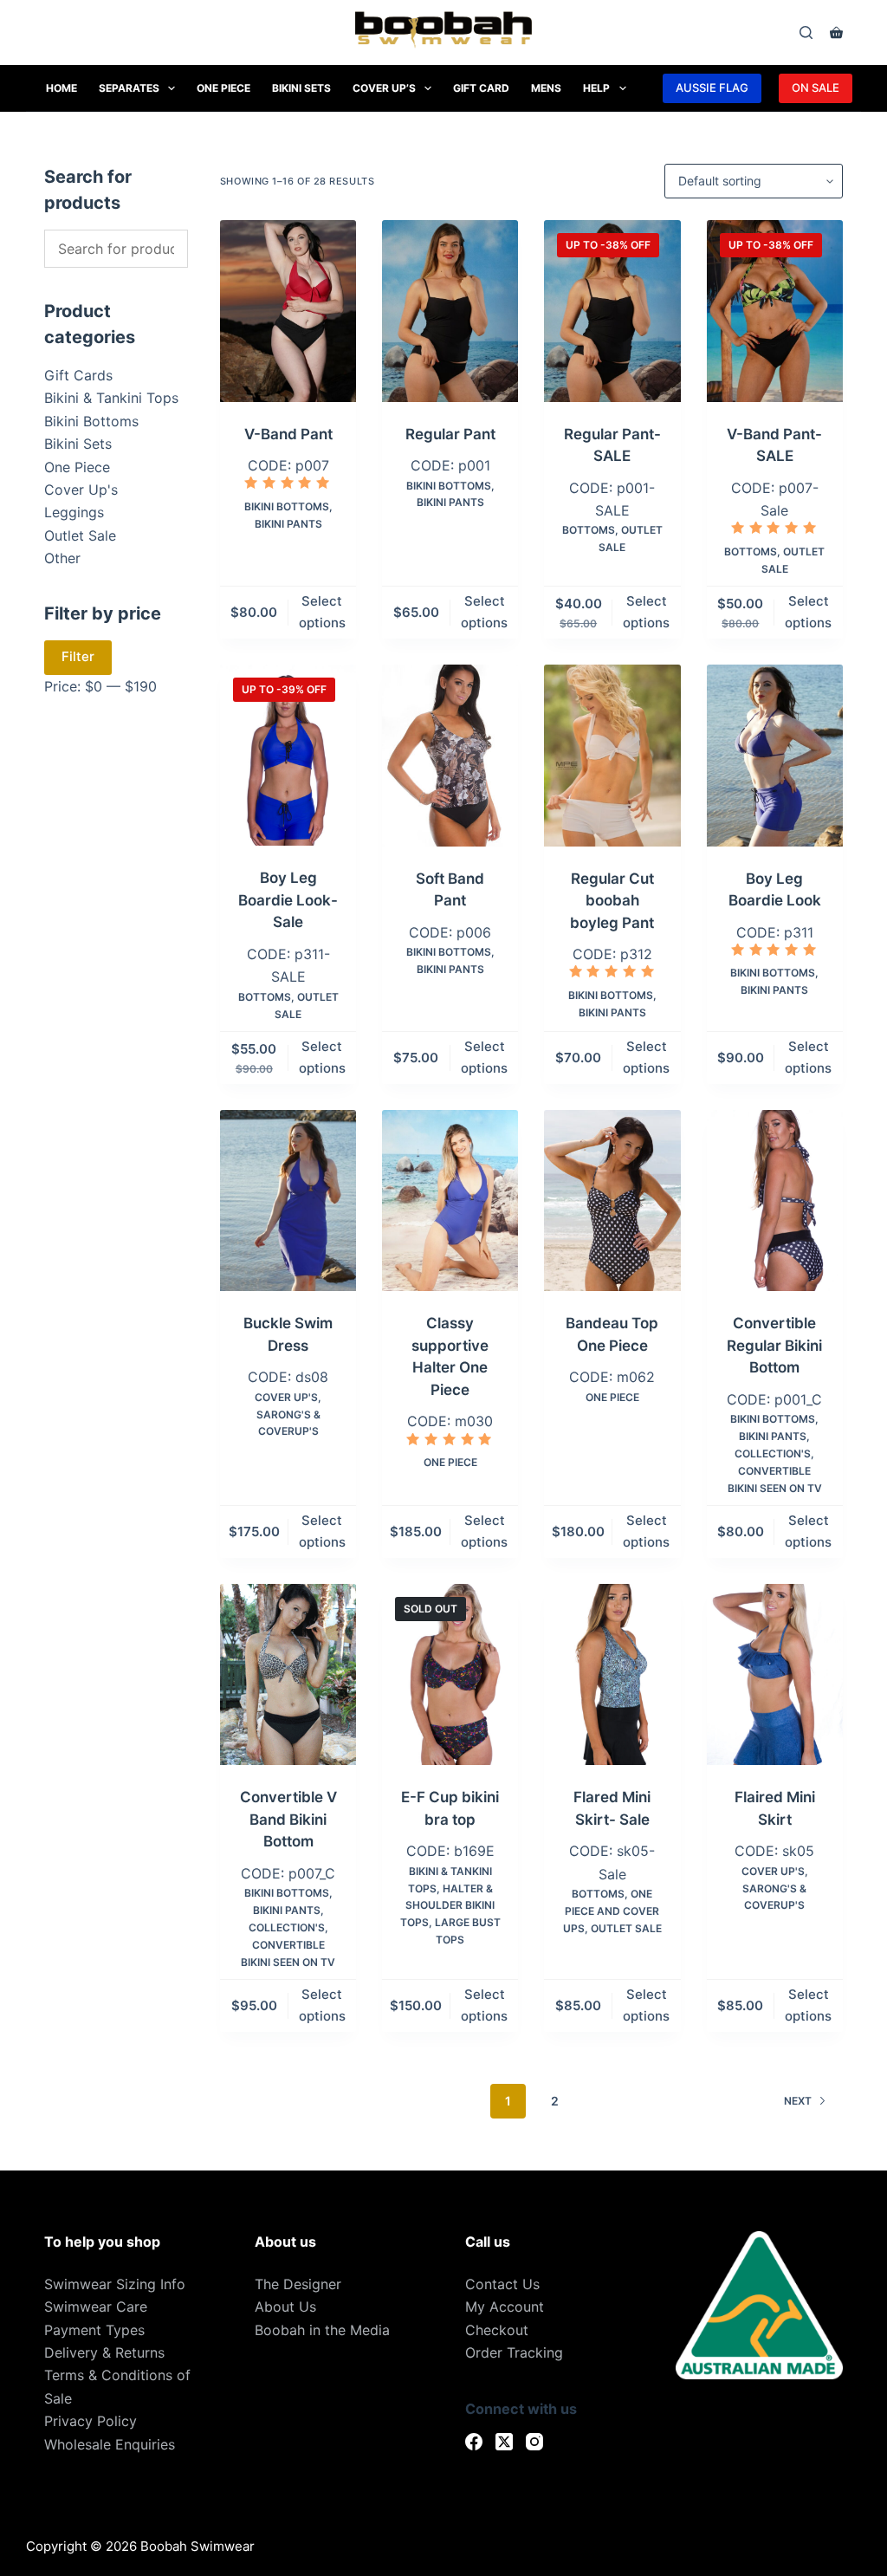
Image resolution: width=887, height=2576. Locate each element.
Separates (129, 88)
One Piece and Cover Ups (612, 1911)
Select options (322, 612)
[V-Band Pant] (288, 311)
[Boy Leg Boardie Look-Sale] (288, 756)
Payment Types (94, 2330)
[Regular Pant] (450, 311)
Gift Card (481, 88)
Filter (78, 656)
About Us (285, 2307)
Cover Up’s (384, 88)
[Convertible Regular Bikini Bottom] (775, 1201)
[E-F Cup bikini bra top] (450, 1675)
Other (62, 558)
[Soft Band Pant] (450, 756)
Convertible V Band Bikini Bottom (288, 1819)
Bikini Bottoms (287, 506)
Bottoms (589, 530)
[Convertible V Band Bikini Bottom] (288, 1675)
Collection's (773, 1453)
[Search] (806, 32)
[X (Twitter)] (504, 2442)
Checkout (497, 2330)
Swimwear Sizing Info (115, 2284)
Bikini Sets (301, 88)
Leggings (74, 512)
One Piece (223, 88)
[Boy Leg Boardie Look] (775, 756)
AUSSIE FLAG (712, 88)
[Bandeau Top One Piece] (612, 1201)
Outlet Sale (626, 1928)
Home (62, 88)
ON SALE (816, 88)
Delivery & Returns (104, 2352)
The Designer (298, 2284)
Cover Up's (286, 1397)
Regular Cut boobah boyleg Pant (612, 901)
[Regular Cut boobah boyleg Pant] (612, 756)
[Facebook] (474, 2442)
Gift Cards (78, 375)
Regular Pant (450, 434)
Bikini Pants (288, 524)
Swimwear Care (96, 2307)
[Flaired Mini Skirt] (775, 1675)
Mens (546, 88)
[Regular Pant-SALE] (612, 311)
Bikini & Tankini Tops (111, 398)
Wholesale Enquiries (110, 2444)
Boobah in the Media (322, 2330)
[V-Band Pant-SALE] (775, 311)
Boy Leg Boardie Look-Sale (288, 900)
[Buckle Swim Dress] (288, 1201)
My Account (505, 2307)
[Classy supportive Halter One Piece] (450, 1201)
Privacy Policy (91, 2421)
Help (596, 88)
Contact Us (502, 2284)
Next (798, 2101)
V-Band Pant (288, 434)
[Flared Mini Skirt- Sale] (612, 1675)
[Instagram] (534, 2442)
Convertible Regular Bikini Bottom (774, 1345)
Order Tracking (514, 2352)
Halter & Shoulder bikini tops (448, 1906)
